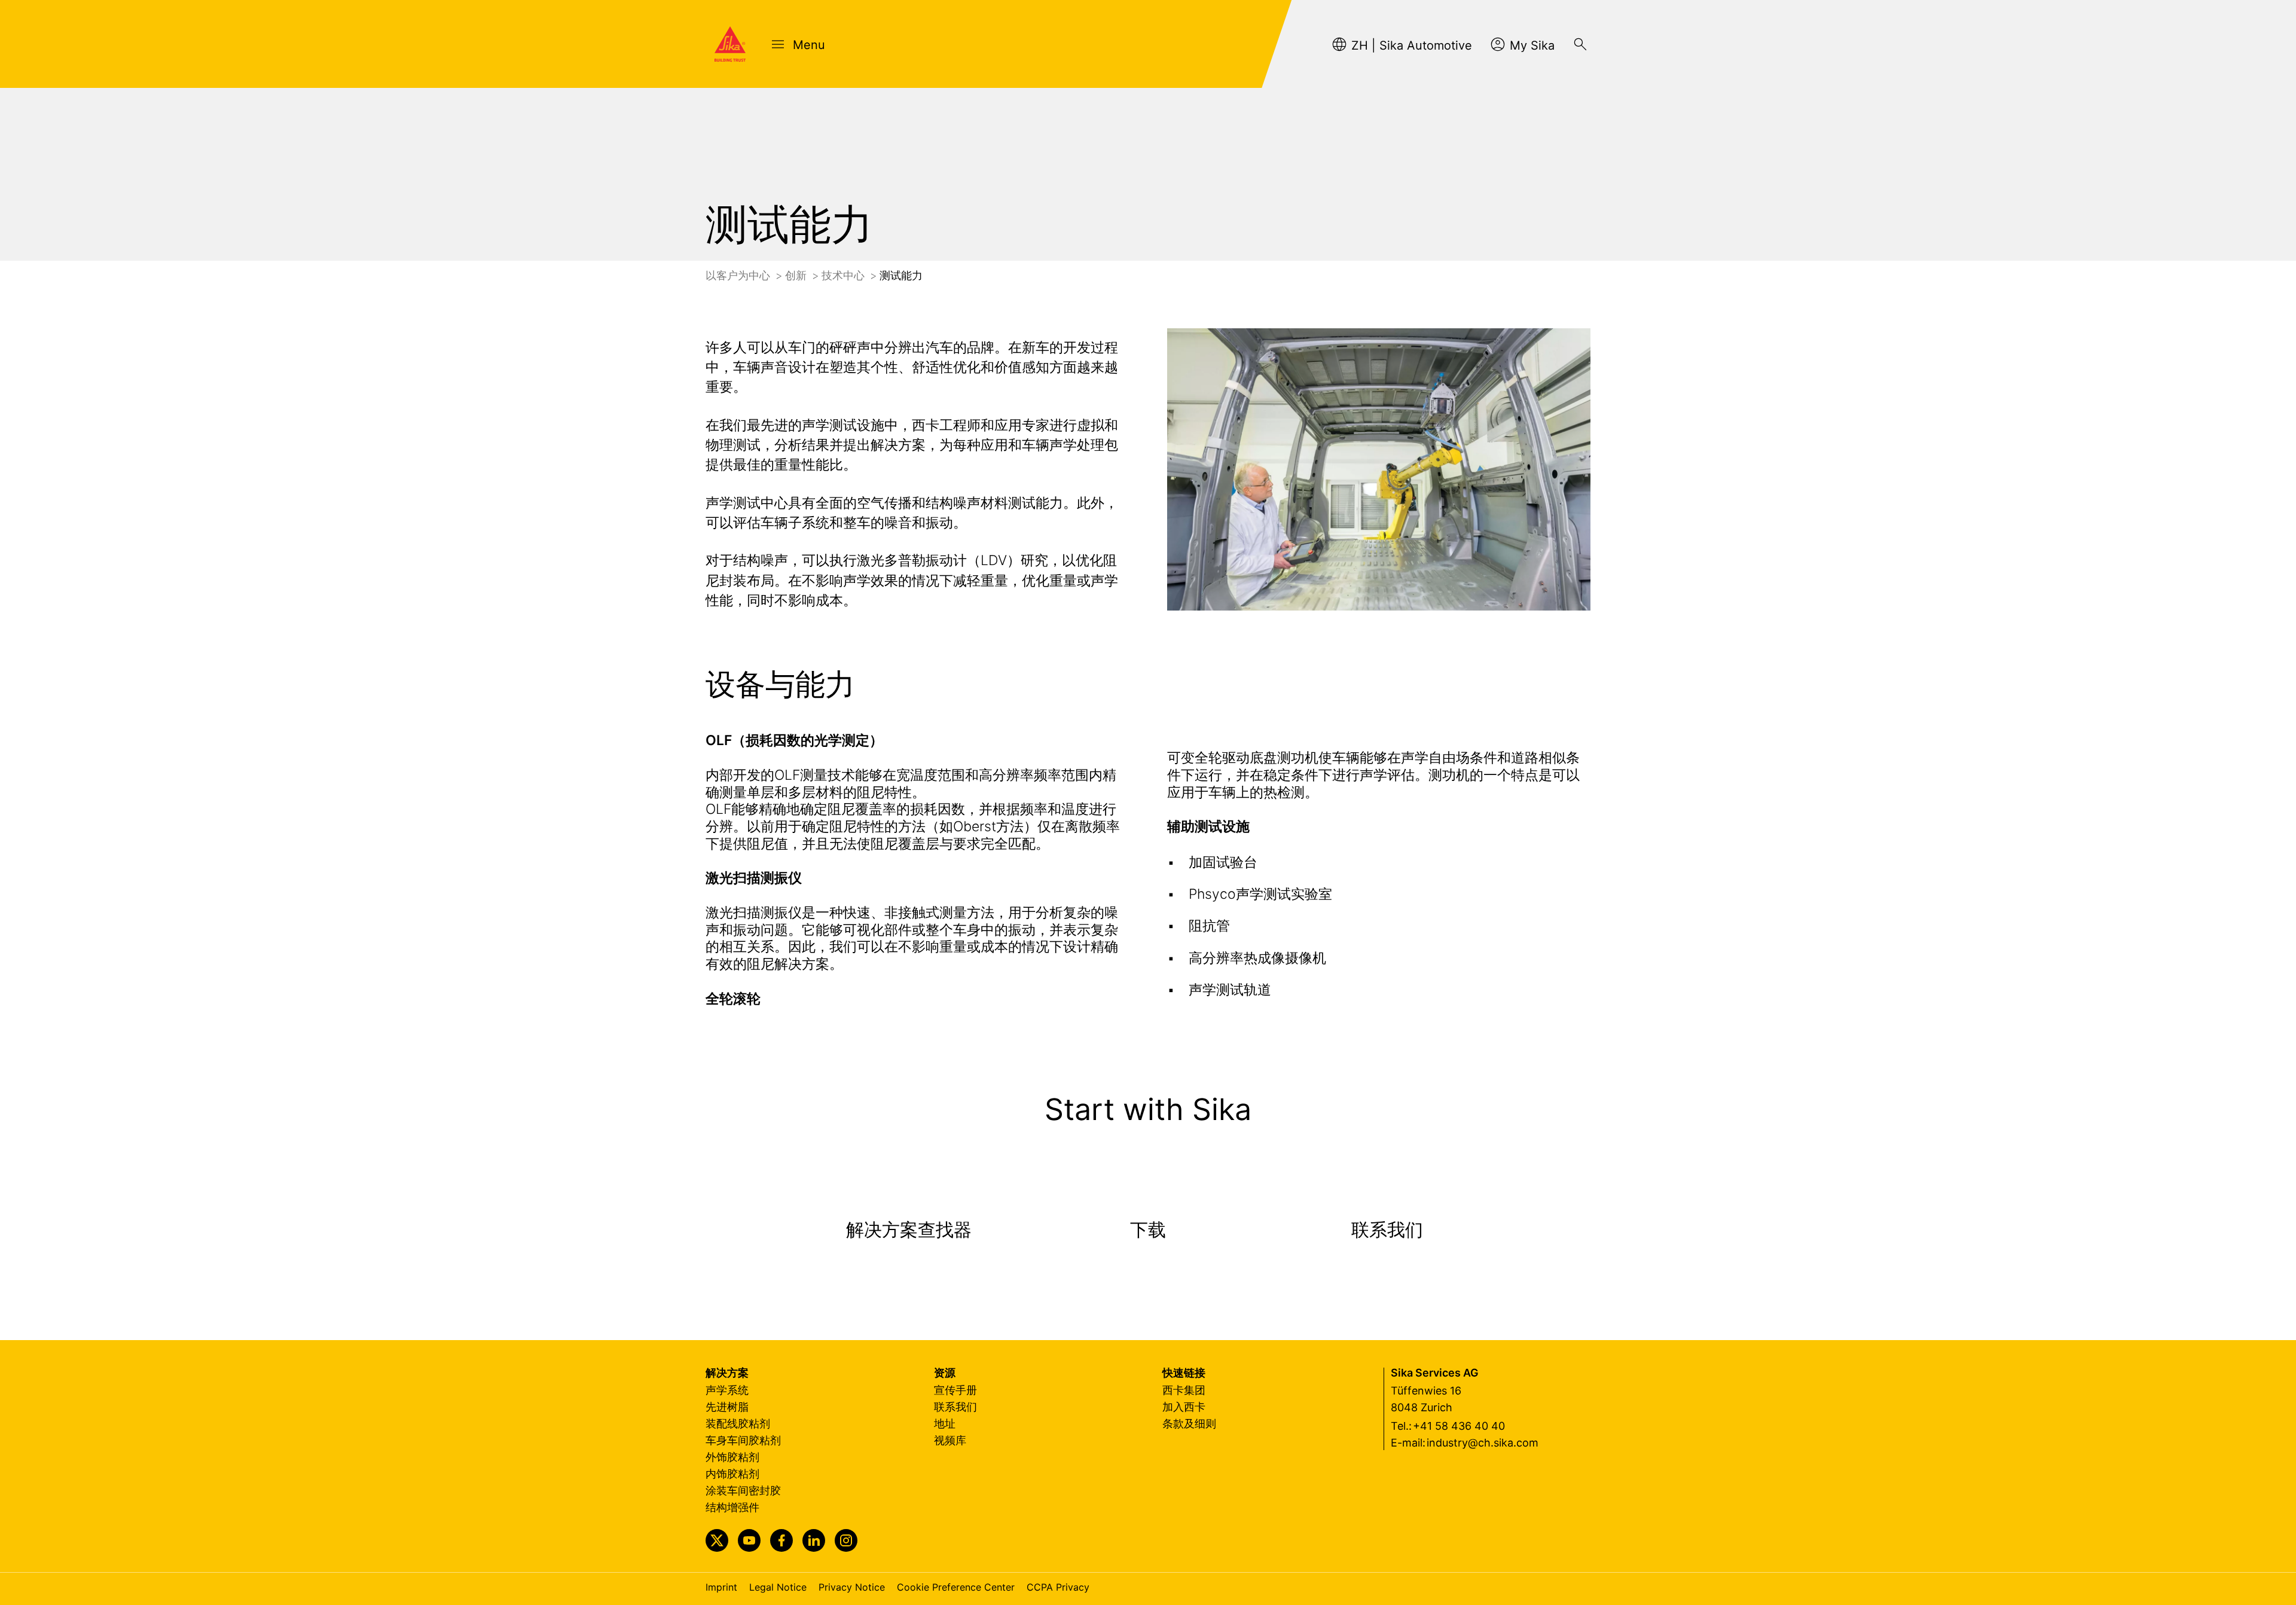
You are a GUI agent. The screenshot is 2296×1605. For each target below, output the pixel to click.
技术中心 (845, 275)
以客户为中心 (739, 275)
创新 (797, 275)
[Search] (1580, 44)
